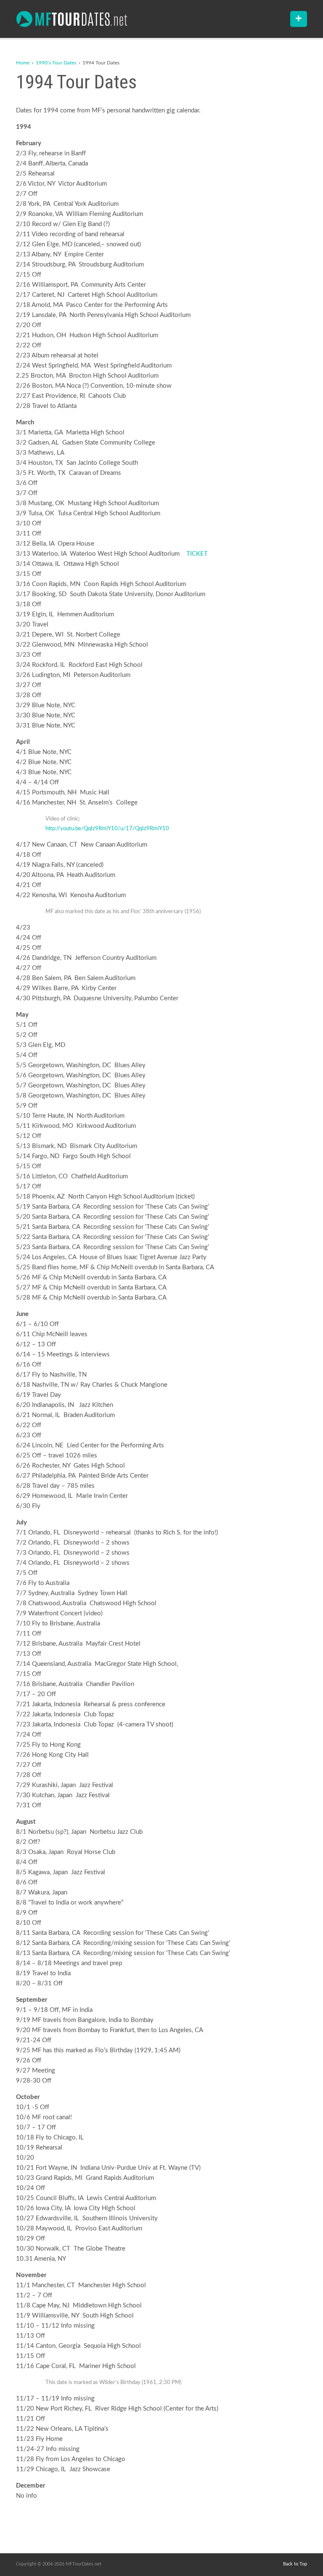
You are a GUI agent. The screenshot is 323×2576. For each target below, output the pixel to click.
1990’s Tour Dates (56, 63)
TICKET (197, 554)
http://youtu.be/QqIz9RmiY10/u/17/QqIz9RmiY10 (107, 829)
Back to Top (295, 2564)
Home (23, 63)
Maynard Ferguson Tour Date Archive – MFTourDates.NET (72, 19)
